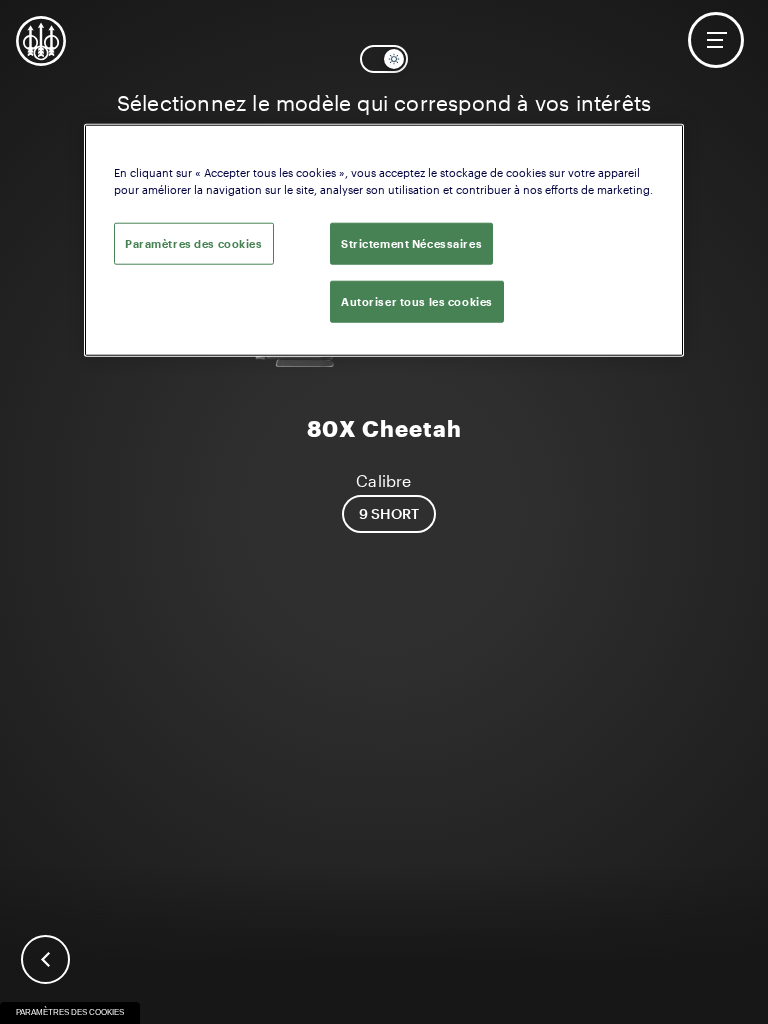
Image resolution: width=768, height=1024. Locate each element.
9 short (389, 513)
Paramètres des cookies (70, 1012)
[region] (384, 239)
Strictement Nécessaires (411, 242)
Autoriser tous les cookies (417, 300)
